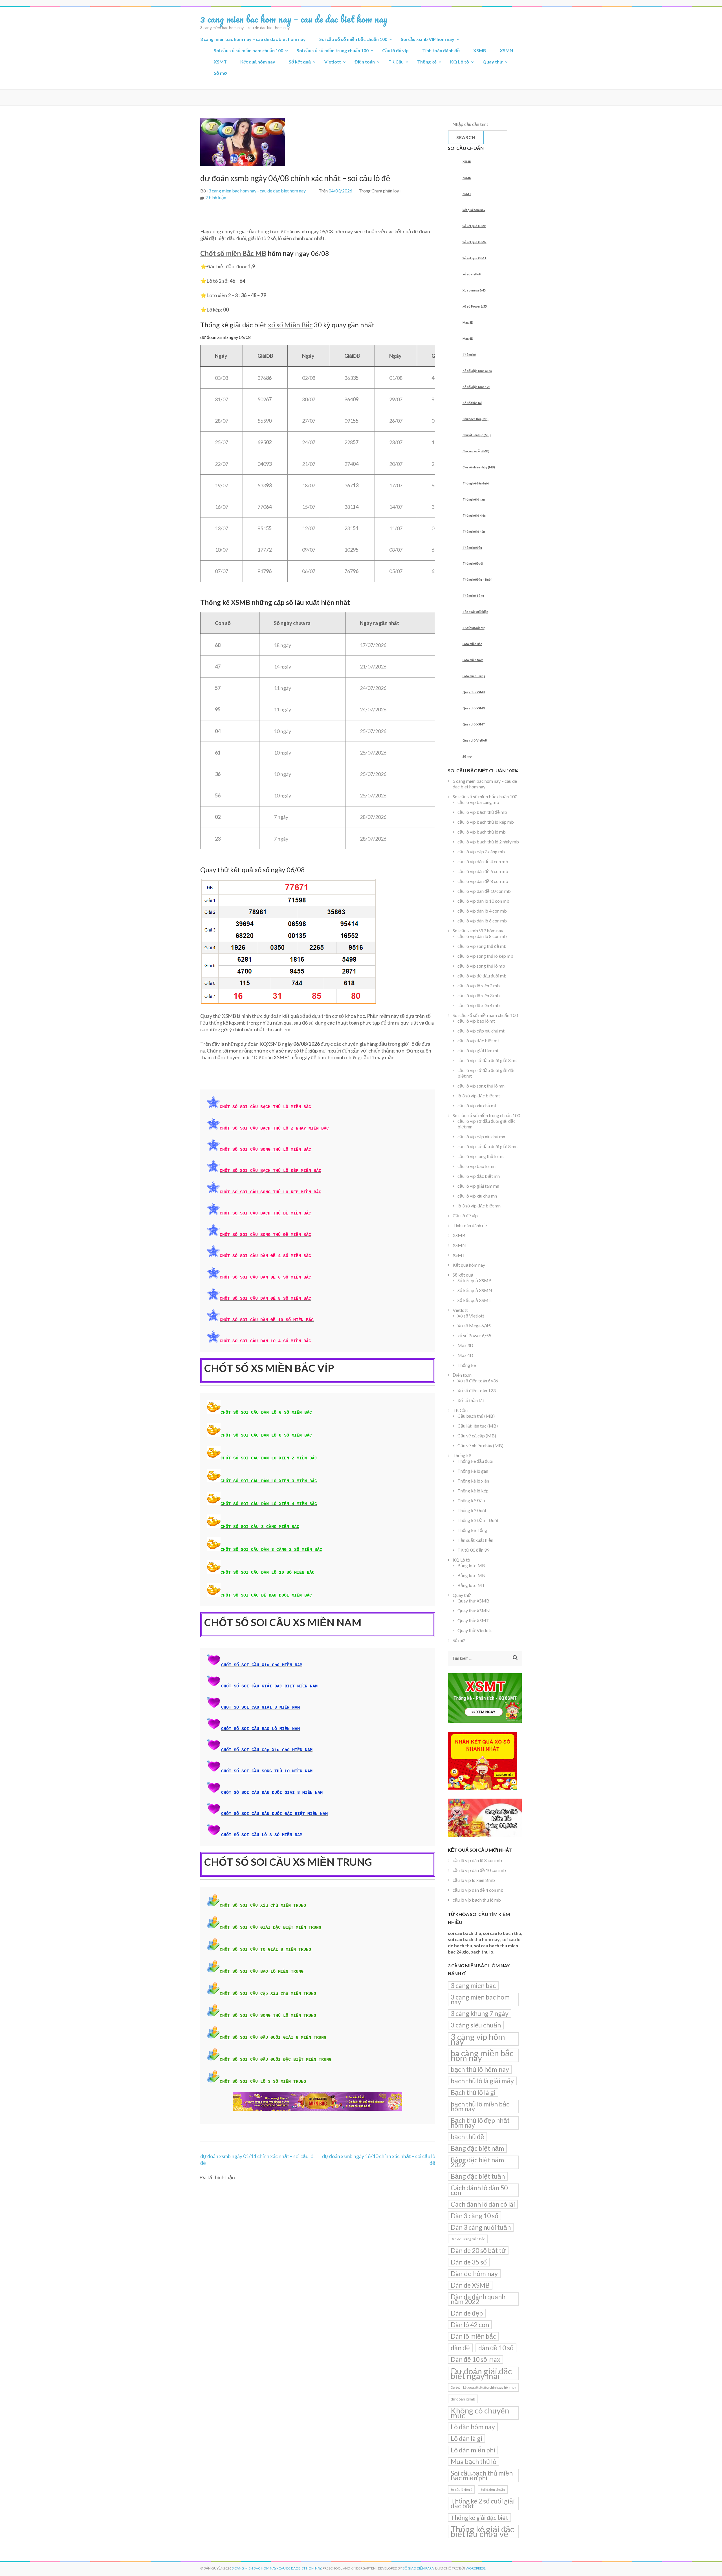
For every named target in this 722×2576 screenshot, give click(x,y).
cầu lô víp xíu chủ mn (477, 1196)
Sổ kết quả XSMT (475, 258)
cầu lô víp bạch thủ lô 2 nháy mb (488, 842)
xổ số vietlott (472, 274)
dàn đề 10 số (496, 2348)
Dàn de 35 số (469, 2262)
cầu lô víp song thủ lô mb (481, 966)
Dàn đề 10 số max (476, 2359)
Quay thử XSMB (474, 692)
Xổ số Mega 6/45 (474, 1326)
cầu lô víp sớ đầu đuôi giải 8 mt (487, 1060)
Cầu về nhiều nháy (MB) (479, 467)
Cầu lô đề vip (395, 50)
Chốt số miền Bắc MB (233, 253)
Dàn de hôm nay (474, 2274)
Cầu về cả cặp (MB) (476, 451)
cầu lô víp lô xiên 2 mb (479, 986)
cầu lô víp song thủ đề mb (482, 946)
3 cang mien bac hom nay (480, 1999)
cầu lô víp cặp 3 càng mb (481, 851)
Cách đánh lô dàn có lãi (483, 2204)
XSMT (220, 62)
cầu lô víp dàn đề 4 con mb (483, 861)
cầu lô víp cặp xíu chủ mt (481, 1031)
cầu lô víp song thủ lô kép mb (485, 956)
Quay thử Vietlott (475, 740)
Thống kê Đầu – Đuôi (477, 579)
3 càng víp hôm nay (478, 2039)
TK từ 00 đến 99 (474, 628)
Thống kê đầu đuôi (476, 483)
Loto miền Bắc (472, 644)
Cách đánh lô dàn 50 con (479, 2190)
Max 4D (468, 338)
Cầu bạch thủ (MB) (476, 419)
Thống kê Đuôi (473, 563)
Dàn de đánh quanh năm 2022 (478, 2299)
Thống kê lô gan (474, 499)
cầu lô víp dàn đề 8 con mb (483, 881)
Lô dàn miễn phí (473, 2450)
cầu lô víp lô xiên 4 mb (479, 1005)
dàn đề (460, 2348)
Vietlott (333, 62)
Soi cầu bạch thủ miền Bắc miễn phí (482, 2475)
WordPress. (476, 2568)
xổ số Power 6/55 (475, 306)
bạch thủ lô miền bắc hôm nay (480, 2106)
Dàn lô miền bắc (473, 2336)
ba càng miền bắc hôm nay (482, 2055)
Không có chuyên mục (480, 2413)
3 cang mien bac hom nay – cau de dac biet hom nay (294, 19)
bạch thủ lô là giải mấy (482, 2081)
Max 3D (468, 322)
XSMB (480, 50)
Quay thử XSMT (474, 724)
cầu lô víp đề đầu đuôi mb (482, 976)
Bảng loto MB (471, 1565)
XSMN (506, 50)
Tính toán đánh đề (441, 50)
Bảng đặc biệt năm (477, 2148)
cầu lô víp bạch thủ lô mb (482, 832)
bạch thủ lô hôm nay (480, 2069)
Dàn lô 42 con (470, 2325)
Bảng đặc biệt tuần (478, 2176)
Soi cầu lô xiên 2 (461, 2490)
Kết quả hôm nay (258, 62)
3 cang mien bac (473, 1985)
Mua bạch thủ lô (474, 2461)
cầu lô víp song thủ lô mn (481, 1086)
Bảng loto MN (472, 1575)
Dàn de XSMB (470, 2285)
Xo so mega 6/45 (474, 290)
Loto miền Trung (474, 676)
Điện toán (365, 62)
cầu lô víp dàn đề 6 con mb (483, 871)
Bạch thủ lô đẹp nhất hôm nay (480, 2123)
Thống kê (427, 62)
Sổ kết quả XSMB (474, 226)
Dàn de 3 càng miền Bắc (468, 2239)
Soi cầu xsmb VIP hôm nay (428, 39)
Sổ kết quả (300, 62)
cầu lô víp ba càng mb (478, 802)
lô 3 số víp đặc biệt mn (479, 1206)
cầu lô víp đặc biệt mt (478, 1041)
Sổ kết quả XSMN (475, 242)
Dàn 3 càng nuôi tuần (481, 2227)
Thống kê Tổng (473, 596)
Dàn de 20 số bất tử (478, 2250)
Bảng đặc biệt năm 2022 (477, 2162)
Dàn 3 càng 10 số (475, 2216)
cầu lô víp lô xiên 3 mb (479, 995)
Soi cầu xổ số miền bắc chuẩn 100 (353, 39)
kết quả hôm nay (474, 210)
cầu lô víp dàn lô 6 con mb (482, 921)
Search (466, 137)
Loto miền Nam (473, 660)
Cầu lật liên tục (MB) (477, 435)
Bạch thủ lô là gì (473, 2092)
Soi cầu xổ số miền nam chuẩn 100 (248, 50)
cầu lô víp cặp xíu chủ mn (481, 1136)
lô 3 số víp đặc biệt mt (479, 1096)
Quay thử (493, 62)
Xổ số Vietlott (471, 1316)
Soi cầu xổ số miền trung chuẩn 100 (333, 50)
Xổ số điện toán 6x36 (477, 371)
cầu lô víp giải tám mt (478, 1050)
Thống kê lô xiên (474, 515)
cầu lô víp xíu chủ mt (477, 1105)
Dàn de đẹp (467, 2313)
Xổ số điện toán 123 (476, 387)
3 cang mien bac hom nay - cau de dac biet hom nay (257, 191)
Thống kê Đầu (472, 548)
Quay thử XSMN (474, 708)
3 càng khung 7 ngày (480, 2013)
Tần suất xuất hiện (475, 612)
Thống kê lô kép (474, 531)
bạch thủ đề (467, 2137)
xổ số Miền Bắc (290, 325)
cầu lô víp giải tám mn (478, 1186)
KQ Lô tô (460, 62)
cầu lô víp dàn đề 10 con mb (484, 891)
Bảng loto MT (471, 1585)
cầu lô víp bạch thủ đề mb (482, 812)
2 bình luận (216, 197)
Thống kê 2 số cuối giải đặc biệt (483, 2503)
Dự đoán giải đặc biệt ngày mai (481, 2373)
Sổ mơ (220, 73)
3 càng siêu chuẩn (476, 2025)
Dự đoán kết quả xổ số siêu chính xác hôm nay (483, 2387)
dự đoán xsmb (463, 2399)
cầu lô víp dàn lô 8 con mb (482, 936)
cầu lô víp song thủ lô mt (481, 1156)
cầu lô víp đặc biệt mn (479, 1176)
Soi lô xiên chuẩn (493, 2490)
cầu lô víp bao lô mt (476, 1021)
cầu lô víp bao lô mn (476, 1166)
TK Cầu (396, 62)
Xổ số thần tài (472, 403)
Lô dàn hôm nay (473, 2427)
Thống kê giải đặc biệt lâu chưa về (482, 2531)
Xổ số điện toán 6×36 (478, 1381)
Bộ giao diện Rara (418, 2568)
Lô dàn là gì (466, 2438)
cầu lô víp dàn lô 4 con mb (482, 911)
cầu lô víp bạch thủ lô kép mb (486, 822)
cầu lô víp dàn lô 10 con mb (483, 901)
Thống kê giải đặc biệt (479, 2517)
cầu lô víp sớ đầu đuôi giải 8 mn (487, 1146)
